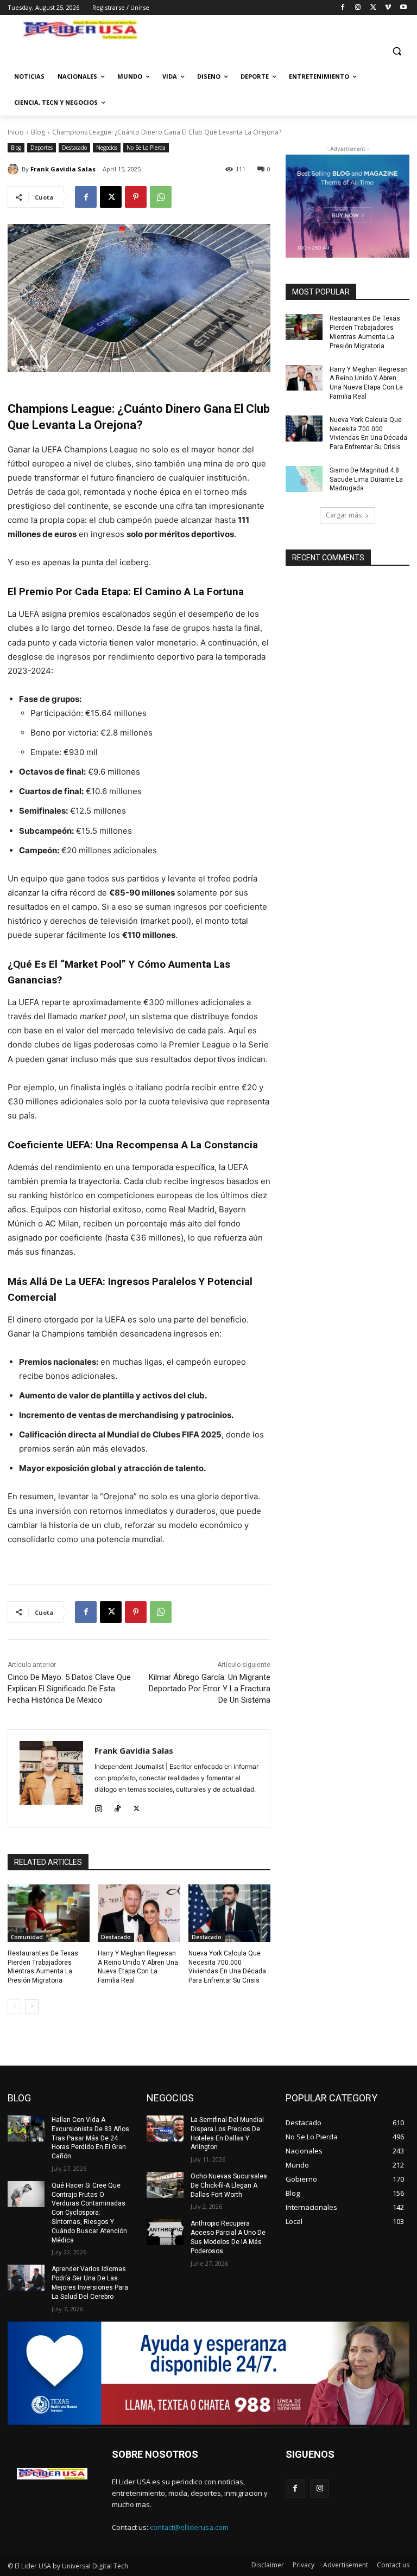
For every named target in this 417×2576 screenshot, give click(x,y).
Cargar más (344, 515)
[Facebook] (343, 8)
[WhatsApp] (161, 197)
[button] (397, 51)
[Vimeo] (388, 8)
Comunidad (27, 1937)
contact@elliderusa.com (189, 2527)
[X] (373, 8)
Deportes (42, 148)
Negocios (107, 148)
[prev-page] (14, 2006)
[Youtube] (403, 8)
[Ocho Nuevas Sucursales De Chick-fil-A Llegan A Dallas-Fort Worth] (165, 2185)
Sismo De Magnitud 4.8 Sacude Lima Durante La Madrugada (366, 480)
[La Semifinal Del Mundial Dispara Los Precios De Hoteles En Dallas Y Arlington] (165, 2128)
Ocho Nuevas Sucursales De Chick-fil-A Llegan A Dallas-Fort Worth (229, 2185)
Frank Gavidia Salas (63, 169)
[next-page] (32, 2006)
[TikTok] (118, 1807)
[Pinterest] (136, 197)
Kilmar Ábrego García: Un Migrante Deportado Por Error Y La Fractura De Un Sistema (210, 1689)
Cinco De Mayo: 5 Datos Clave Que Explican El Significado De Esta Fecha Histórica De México (69, 1689)
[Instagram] (358, 8)
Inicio (16, 132)
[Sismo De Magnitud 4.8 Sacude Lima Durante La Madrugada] (304, 479)
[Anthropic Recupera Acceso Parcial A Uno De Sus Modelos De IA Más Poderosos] (165, 2232)
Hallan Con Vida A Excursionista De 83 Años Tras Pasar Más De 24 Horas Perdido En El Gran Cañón (90, 2138)
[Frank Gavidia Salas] (15, 169)
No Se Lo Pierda (146, 148)
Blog (38, 132)
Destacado (74, 148)
